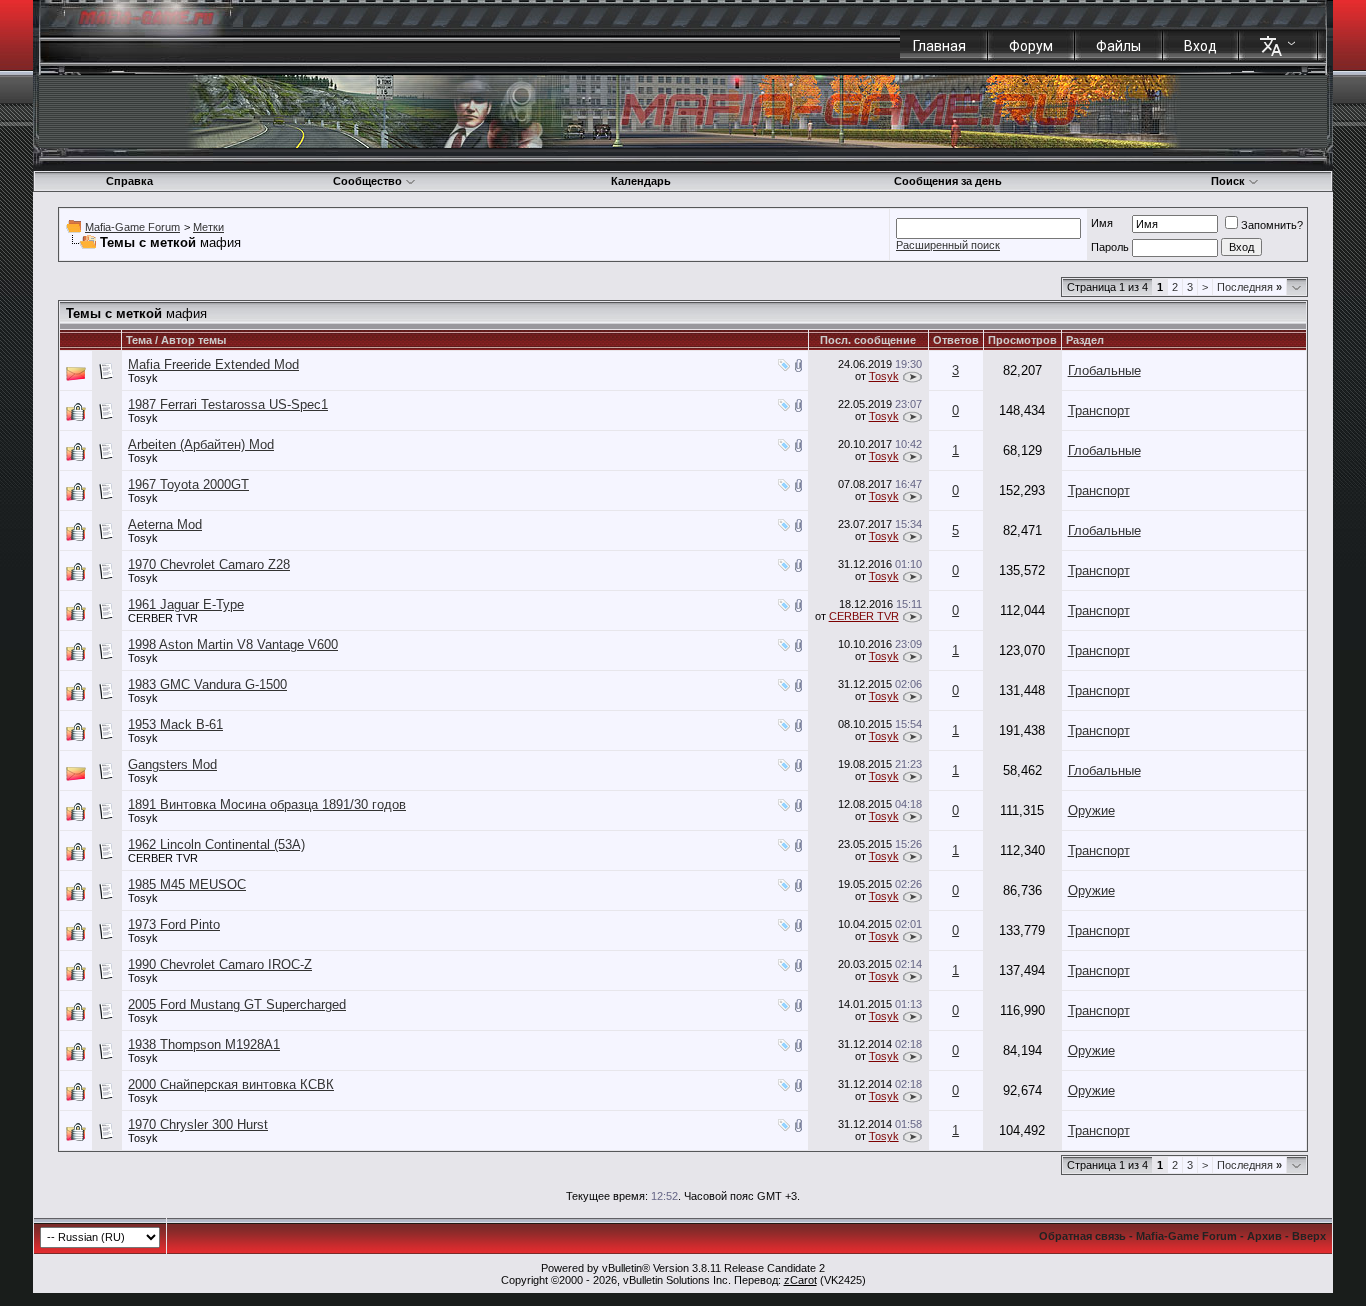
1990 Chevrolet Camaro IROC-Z (220, 964)
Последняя (1249, 287)
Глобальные (1104, 370)
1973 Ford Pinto (174, 924)
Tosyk (143, 378)
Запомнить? (1272, 225)
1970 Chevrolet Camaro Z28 (209, 564)
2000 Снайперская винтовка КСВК (231, 1084)
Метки (208, 227)
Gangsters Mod (172, 764)
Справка (129, 181)
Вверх (1309, 1236)
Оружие (1091, 810)
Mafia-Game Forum (132, 227)
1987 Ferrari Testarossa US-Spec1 (228, 404)
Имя (1102, 223)
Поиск (1228, 181)
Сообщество (367, 181)
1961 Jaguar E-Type (186, 604)
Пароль (1110, 247)
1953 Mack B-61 (175, 724)
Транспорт (1099, 410)
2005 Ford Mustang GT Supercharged (237, 1004)
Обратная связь (1082, 1236)
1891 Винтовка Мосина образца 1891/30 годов (267, 804)
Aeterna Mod (165, 524)
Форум (1031, 46)
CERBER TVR (163, 618)
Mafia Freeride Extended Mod (213, 364)
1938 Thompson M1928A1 (204, 1044)
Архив (1264, 1236)
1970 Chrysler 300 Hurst (198, 1124)
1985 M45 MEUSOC (187, 884)
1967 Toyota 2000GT (188, 484)
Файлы (1118, 46)
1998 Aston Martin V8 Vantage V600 (233, 644)
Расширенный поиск (948, 245)
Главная (939, 46)
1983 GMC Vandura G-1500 (207, 684)
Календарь (641, 181)
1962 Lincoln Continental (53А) (216, 844)
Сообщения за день (948, 181)
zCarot (800, 1280)
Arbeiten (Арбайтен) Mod (201, 444)
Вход (1200, 46)
